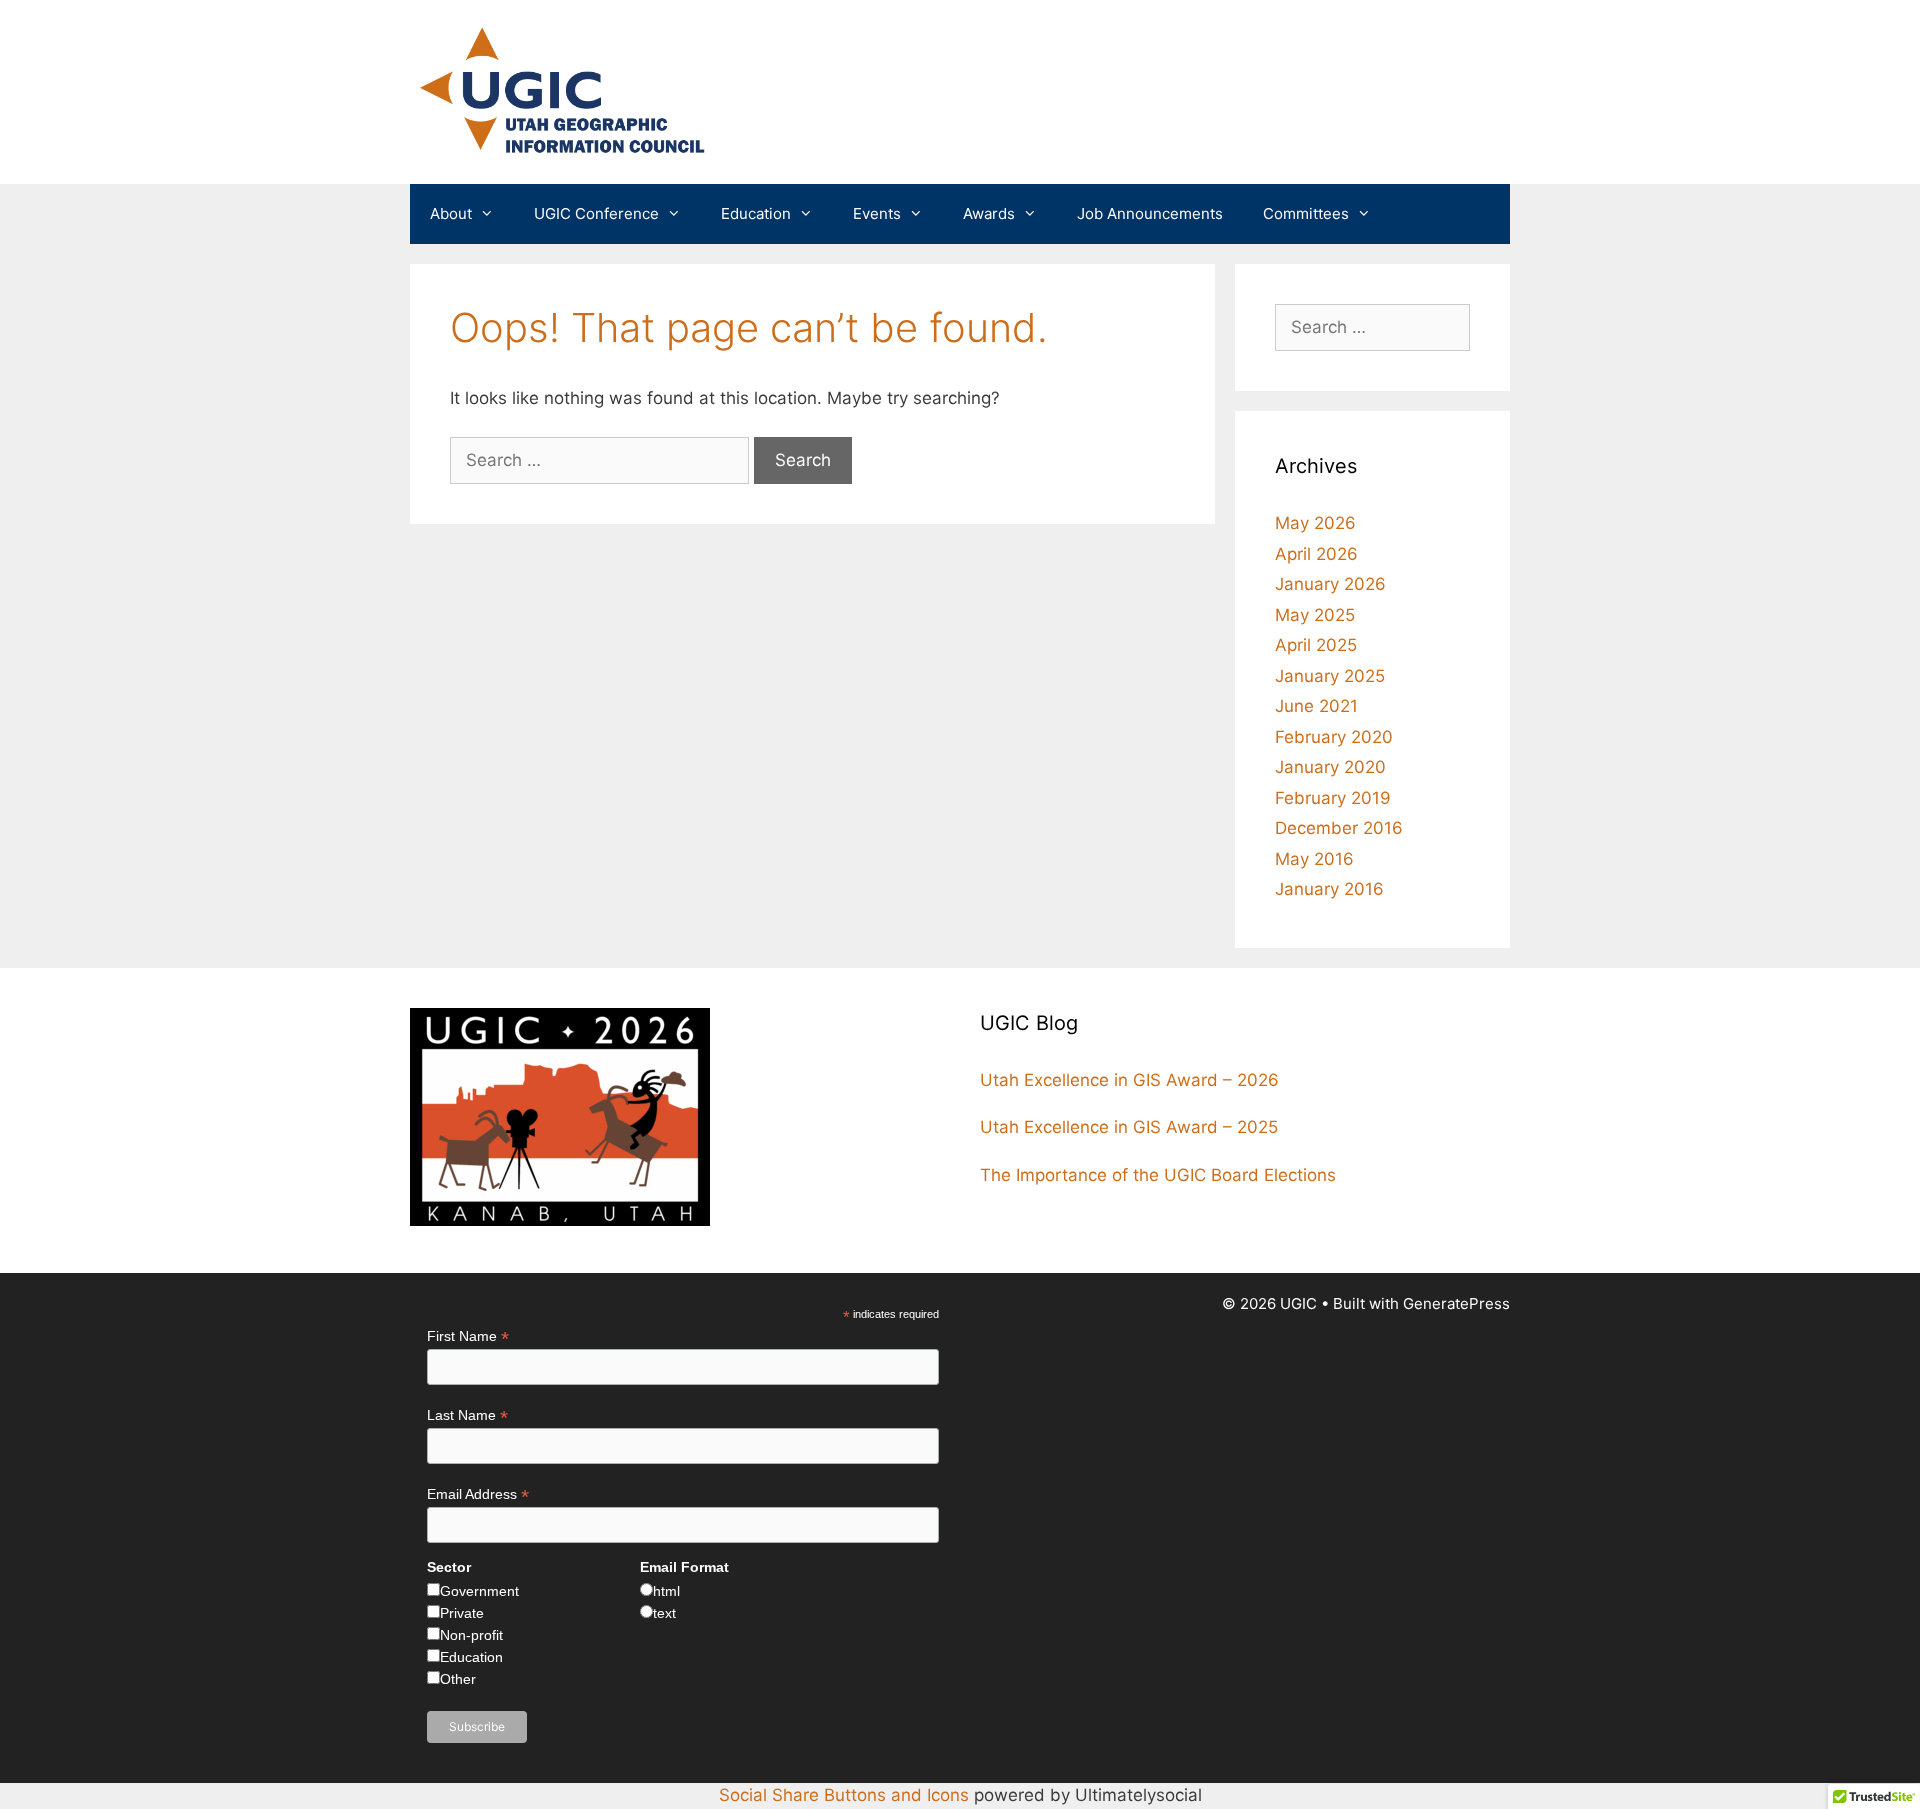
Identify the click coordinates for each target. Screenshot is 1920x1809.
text (664, 1613)
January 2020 (1330, 767)
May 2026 (1315, 523)
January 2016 (1329, 889)
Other (458, 1679)
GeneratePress (1456, 1303)
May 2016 (1314, 859)
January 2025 (1330, 676)
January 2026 (1330, 584)
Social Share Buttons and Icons (844, 1795)
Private (462, 1613)
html (666, 1591)
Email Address (478, 1494)
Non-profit (471, 1635)
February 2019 (1333, 798)
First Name (468, 1336)
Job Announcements (1150, 213)
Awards (989, 213)
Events (877, 213)
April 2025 (1316, 645)
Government (479, 1591)
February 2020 (1334, 737)
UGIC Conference (596, 213)
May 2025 (1315, 615)
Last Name (467, 1415)
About (451, 213)
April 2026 (1316, 554)
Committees (1306, 213)
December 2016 (1339, 828)
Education (756, 213)
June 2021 (1316, 706)
